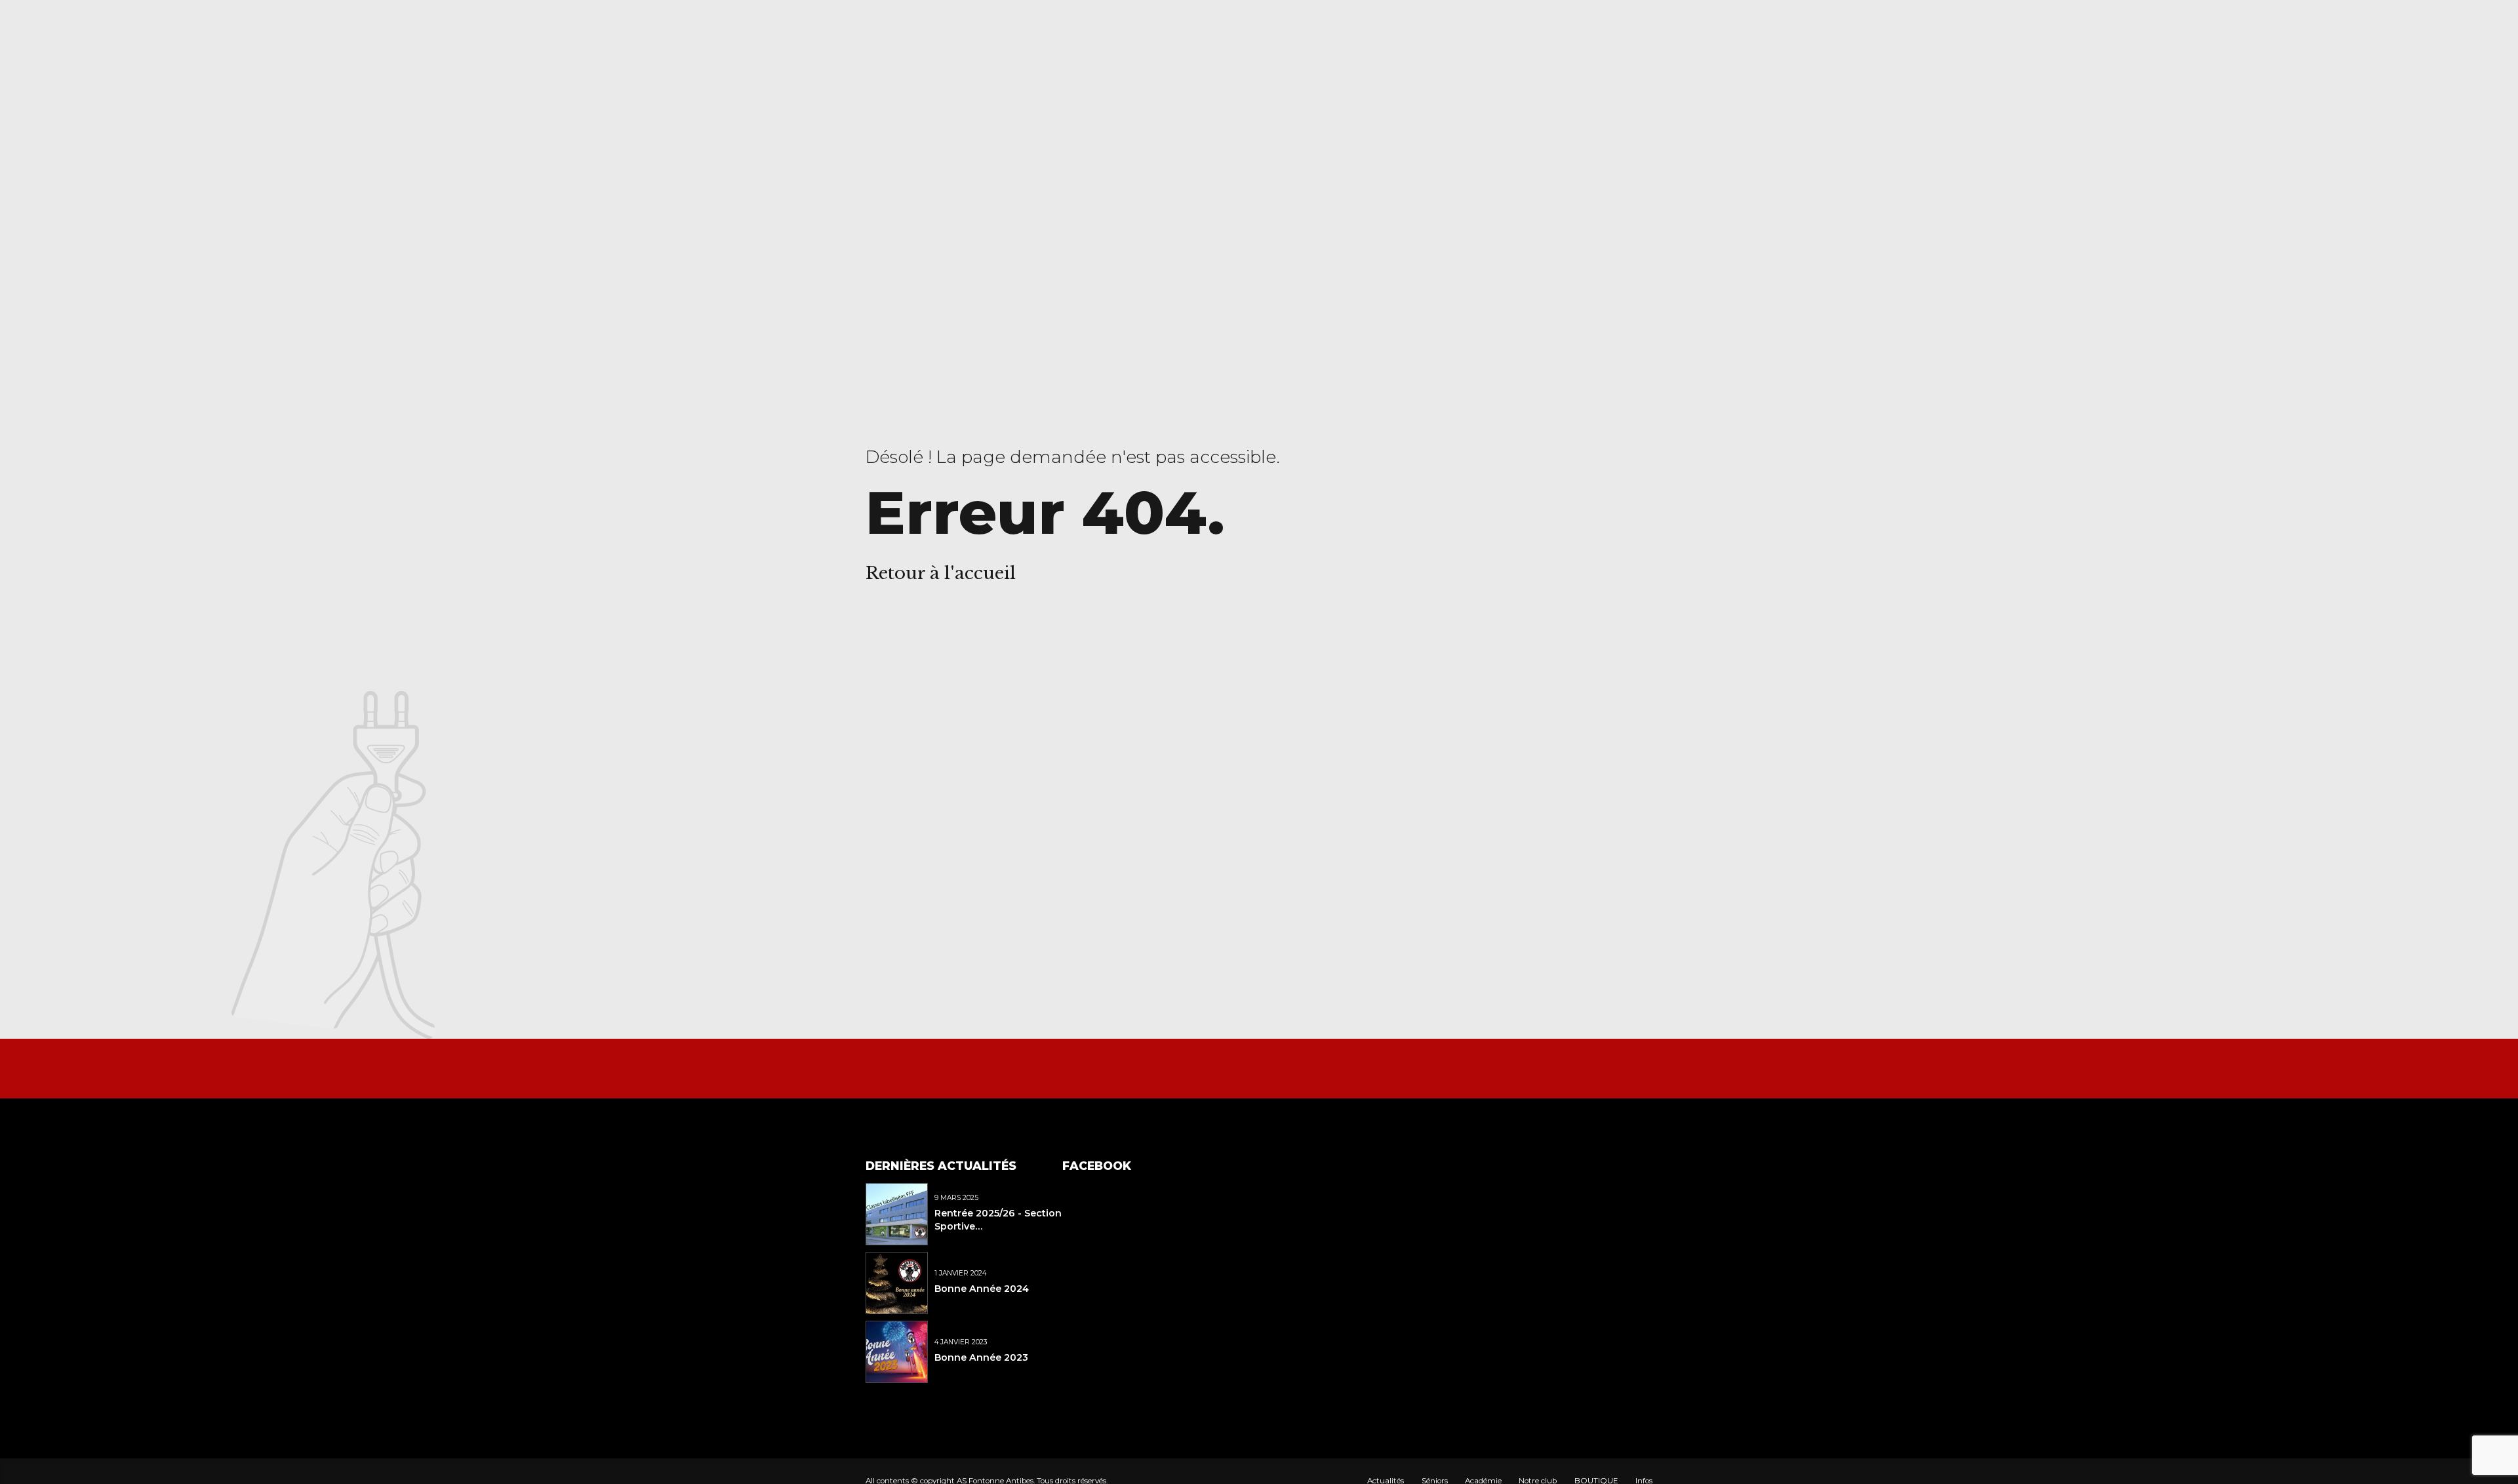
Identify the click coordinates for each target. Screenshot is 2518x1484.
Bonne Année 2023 (981, 1357)
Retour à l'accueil (941, 573)
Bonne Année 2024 (982, 1289)
